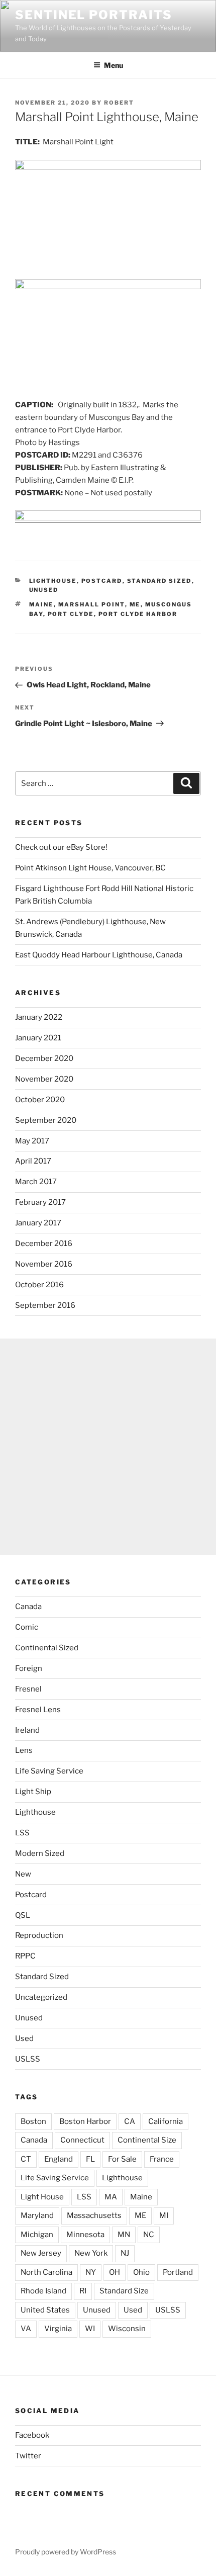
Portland (178, 2272)
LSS (22, 1833)
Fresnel (28, 1689)
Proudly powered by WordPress (66, 2552)
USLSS (28, 2059)
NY (91, 2272)
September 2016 (45, 1305)
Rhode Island (43, 2291)
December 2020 (44, 1058)
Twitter (28, 2456)
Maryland (37, 2215)
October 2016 (39, 1285)
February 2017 (40, 1202)
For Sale (122, 2159)
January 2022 (39, 1017)
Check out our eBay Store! (61, 847)
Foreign (29, 1668)
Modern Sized (40, 1853)
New (23, 1874)
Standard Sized (159, 581)
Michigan (37, 2235)
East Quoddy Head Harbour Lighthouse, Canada (99, 955)
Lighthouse (53, 581)
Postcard (102, 581)
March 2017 (36, 1182)
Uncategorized (41, 1997)
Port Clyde (71, 614)
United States (45, 2310)
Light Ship (33, 1792)
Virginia (58, 2329)
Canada (28, 1607)
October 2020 (40, 1100)
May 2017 (32, 1141)
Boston (33, 2121)
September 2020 (46, 1120)
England (59, 2159)
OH (115, 2272)
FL (90, 2159)
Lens (24, 1750)
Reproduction (39, 1935)
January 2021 (38, 1038)
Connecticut (82, 2140)
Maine (41, 604)
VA (26, 2329)
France (162, 2159)
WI (90, 2329)
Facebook (32, 2435)
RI (83, 2291)
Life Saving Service (49, 1771)
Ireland (27, 1730)
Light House (42, 2197)
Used (24, 2038)
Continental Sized (47, 1648)
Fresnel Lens (38, 1710)
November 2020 (44, 1079)
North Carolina (46, 2272)
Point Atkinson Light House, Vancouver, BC (90, 868)
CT (26, 2159)
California (166, 2121)
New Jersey (41, 2253)
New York (91, 2253)
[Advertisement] (108, 1447)
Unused (44, 590)
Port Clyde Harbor (138, 614)
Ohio (141, 2272)
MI (164, 2215)
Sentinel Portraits (94, 15)
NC (149, 2235)
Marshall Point (92, 604)
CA (130, 2121)
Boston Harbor (85, 2121)
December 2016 (44, 1243)
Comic (27, 1627)
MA (111, 2197)
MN (124, 2235)
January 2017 (38, 1223)
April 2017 (33, 1161)
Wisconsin (127, 2329)
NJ (125, 2253)
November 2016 (44, 1264)
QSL (23, 1915)
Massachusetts (94, 2215)
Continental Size (147, 2140)
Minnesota (85, 2235)
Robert (119, 103)
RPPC (25, 1956)
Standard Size (124, 2291)
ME (135, 604)
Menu (114, 65)
